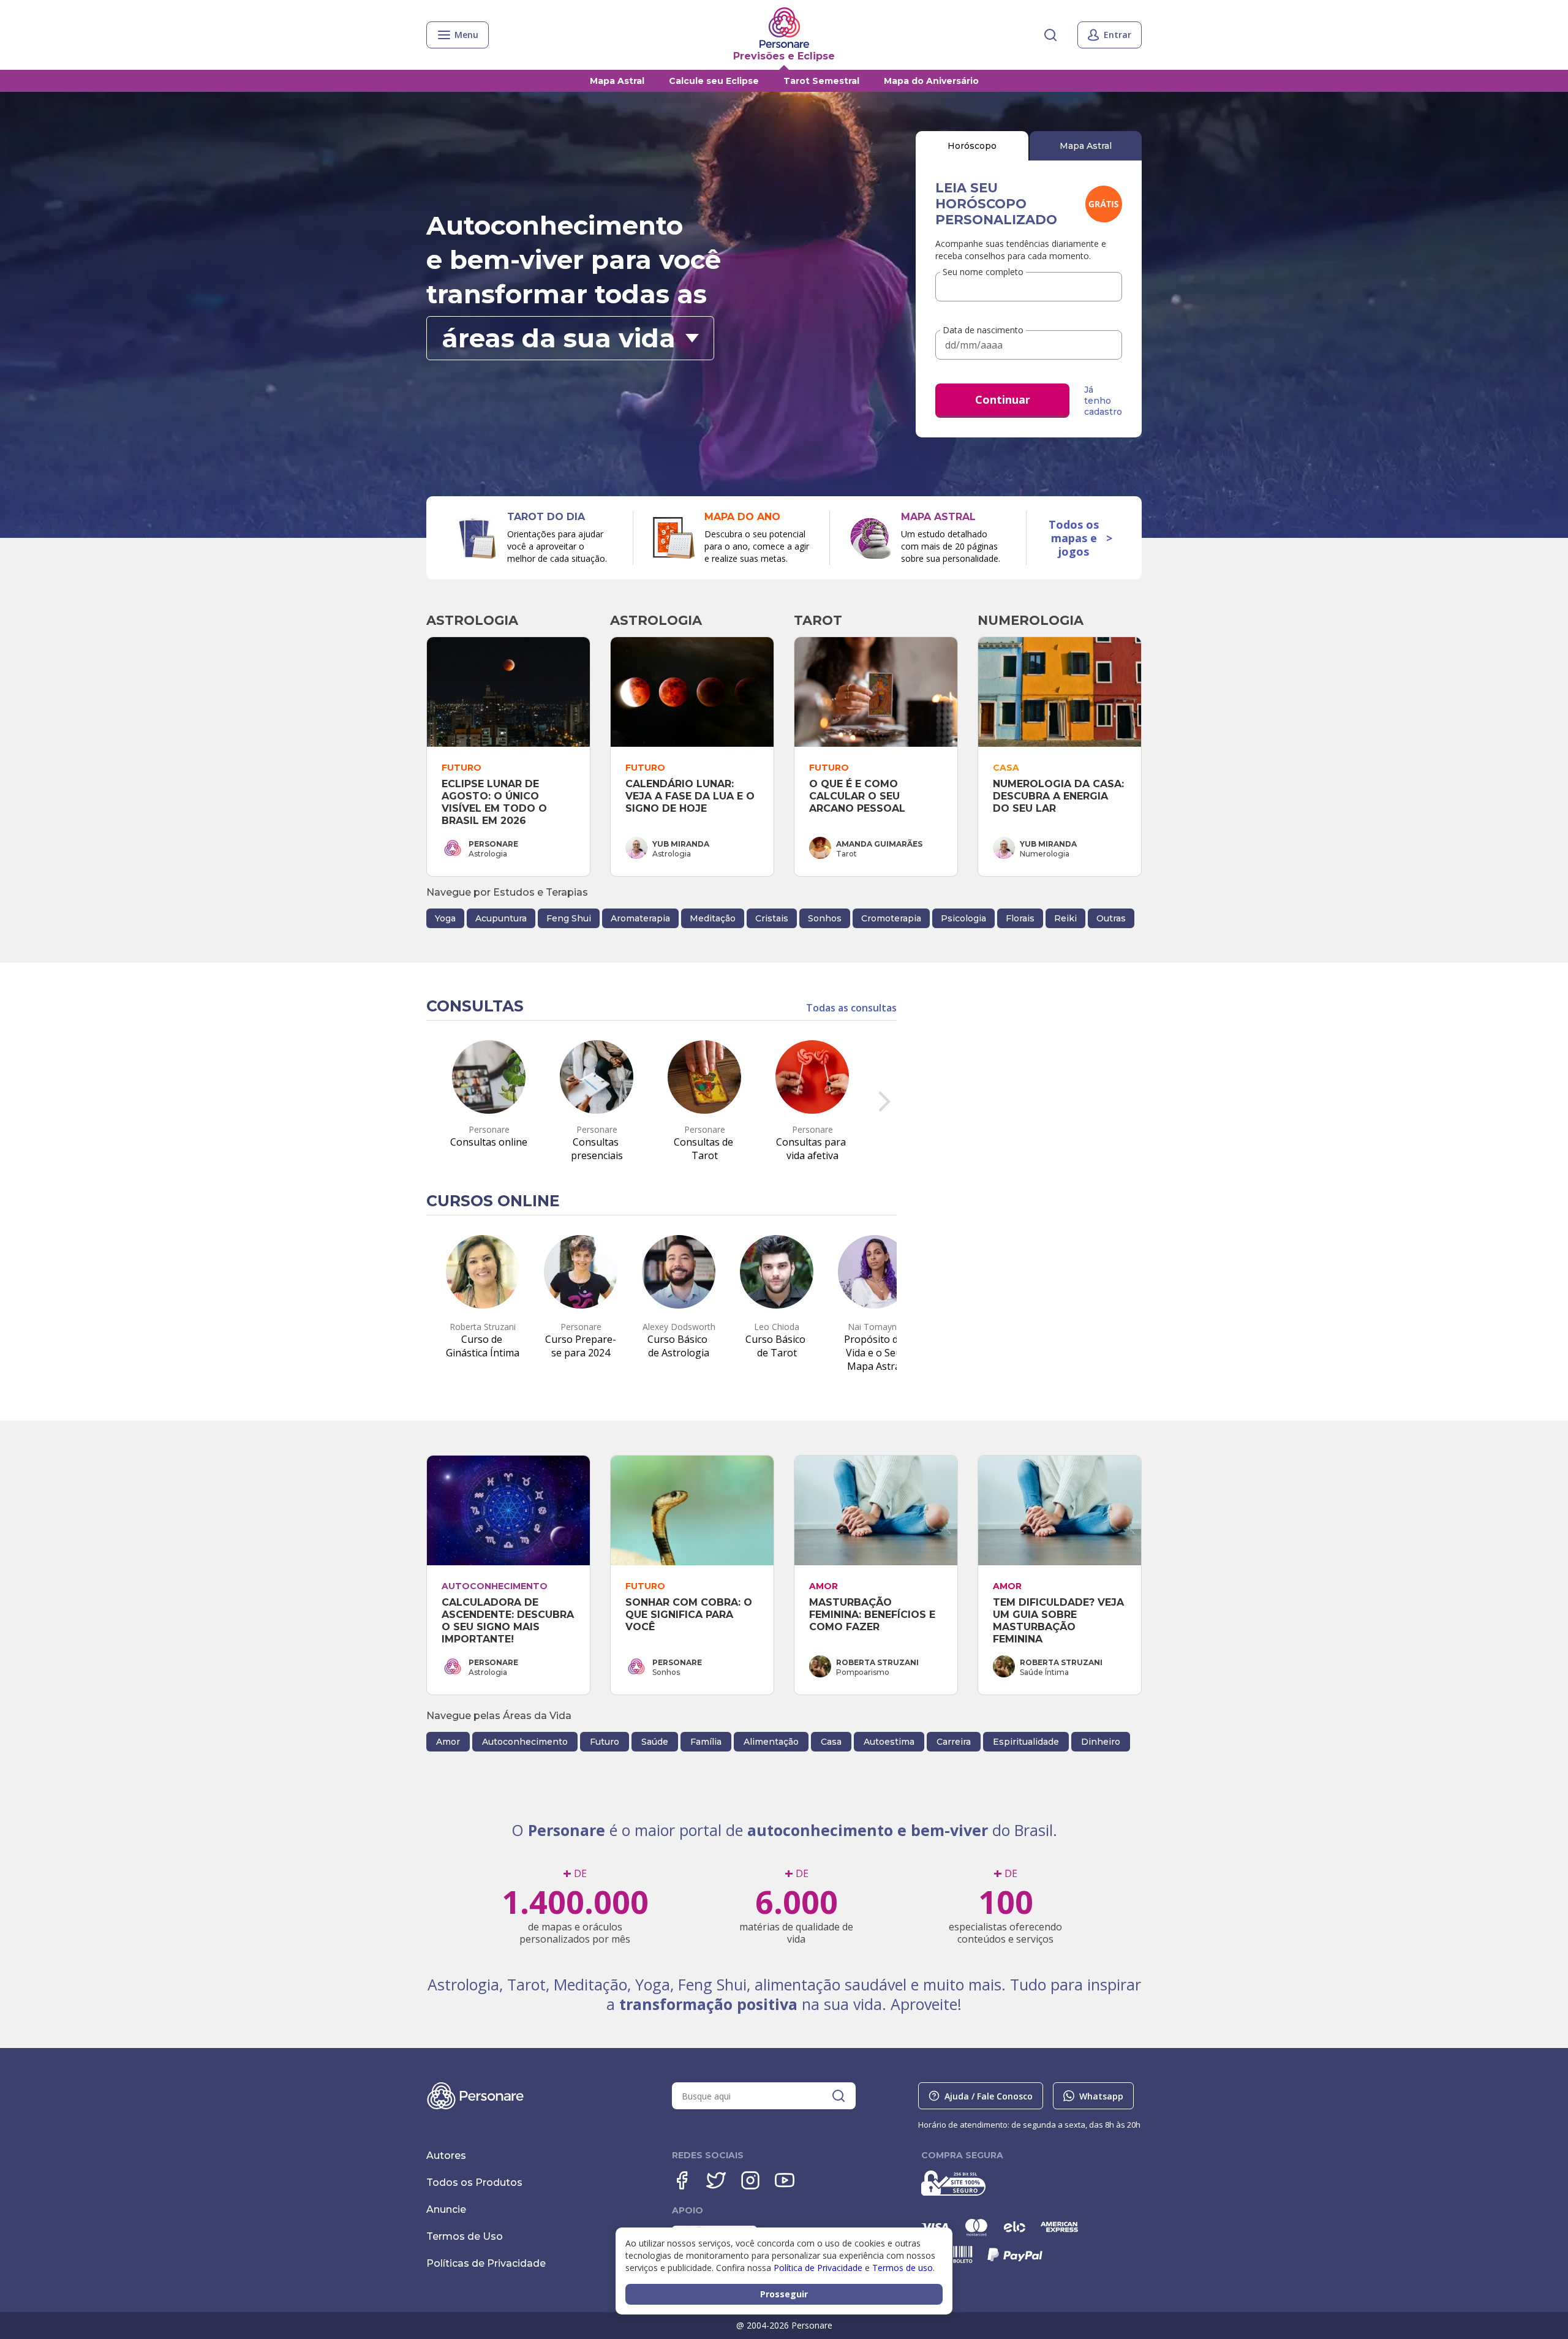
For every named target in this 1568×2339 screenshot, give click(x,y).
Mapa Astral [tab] (1086, 146)
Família (706, 1742)
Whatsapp (1101, 2096)
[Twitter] (716, 2180)
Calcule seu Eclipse (714, 81)
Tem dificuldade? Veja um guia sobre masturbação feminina (1060, 1621)
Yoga (445, 918)
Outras (1111, 918)
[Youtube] (785, 2180)
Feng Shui (569, 918)
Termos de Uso (465, 2236)
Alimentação (771, 1742)
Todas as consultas (851, 1008)
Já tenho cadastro (1103, 401)
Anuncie (446, 2209)
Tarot (818, 620)
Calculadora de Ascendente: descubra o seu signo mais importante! (509, 1621)
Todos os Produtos (474, 2182)
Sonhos (825, 918)
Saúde (655, 1742)
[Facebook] (682, 2180)
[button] (570, 338)
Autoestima (889, 1742)
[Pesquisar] (1050, 35)
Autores (446, 2156)
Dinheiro (1101, 1742)
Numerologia (1031, 620)
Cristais (772, 918)
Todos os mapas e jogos (1080, 538)
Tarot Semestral (821, 81)
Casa (831, 1742)
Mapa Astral (617, 81)
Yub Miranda (681, 844)
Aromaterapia (640, 918)
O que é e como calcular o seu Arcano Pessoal (857, 796)
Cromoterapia (891, 918)
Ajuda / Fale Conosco (989, 2096)
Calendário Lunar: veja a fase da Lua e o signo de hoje (692, 796)
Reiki (1065, 918)
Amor (448, 1742)
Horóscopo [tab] (972, 146)
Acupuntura (501, 918)
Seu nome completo (983, 272)
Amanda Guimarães (879, 844)
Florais (1020, 918)
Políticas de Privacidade (486, 2263)
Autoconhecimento (525, 1742)
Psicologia (963, 918)
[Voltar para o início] (784, 28)
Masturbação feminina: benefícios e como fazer (874, 1615)
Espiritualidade (1026, 1742)
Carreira (954, 1742)
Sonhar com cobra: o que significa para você (690, 1615)
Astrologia (472, 620)
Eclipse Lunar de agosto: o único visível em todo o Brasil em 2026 (496, 802)
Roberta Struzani (877, 1662)
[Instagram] (750, 2180)
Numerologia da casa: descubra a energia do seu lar (1060, 796)
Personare (493, 844)
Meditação (713, 918)
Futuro (605, 1742)
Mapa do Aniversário (931, 81)
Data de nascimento (983, 331)
